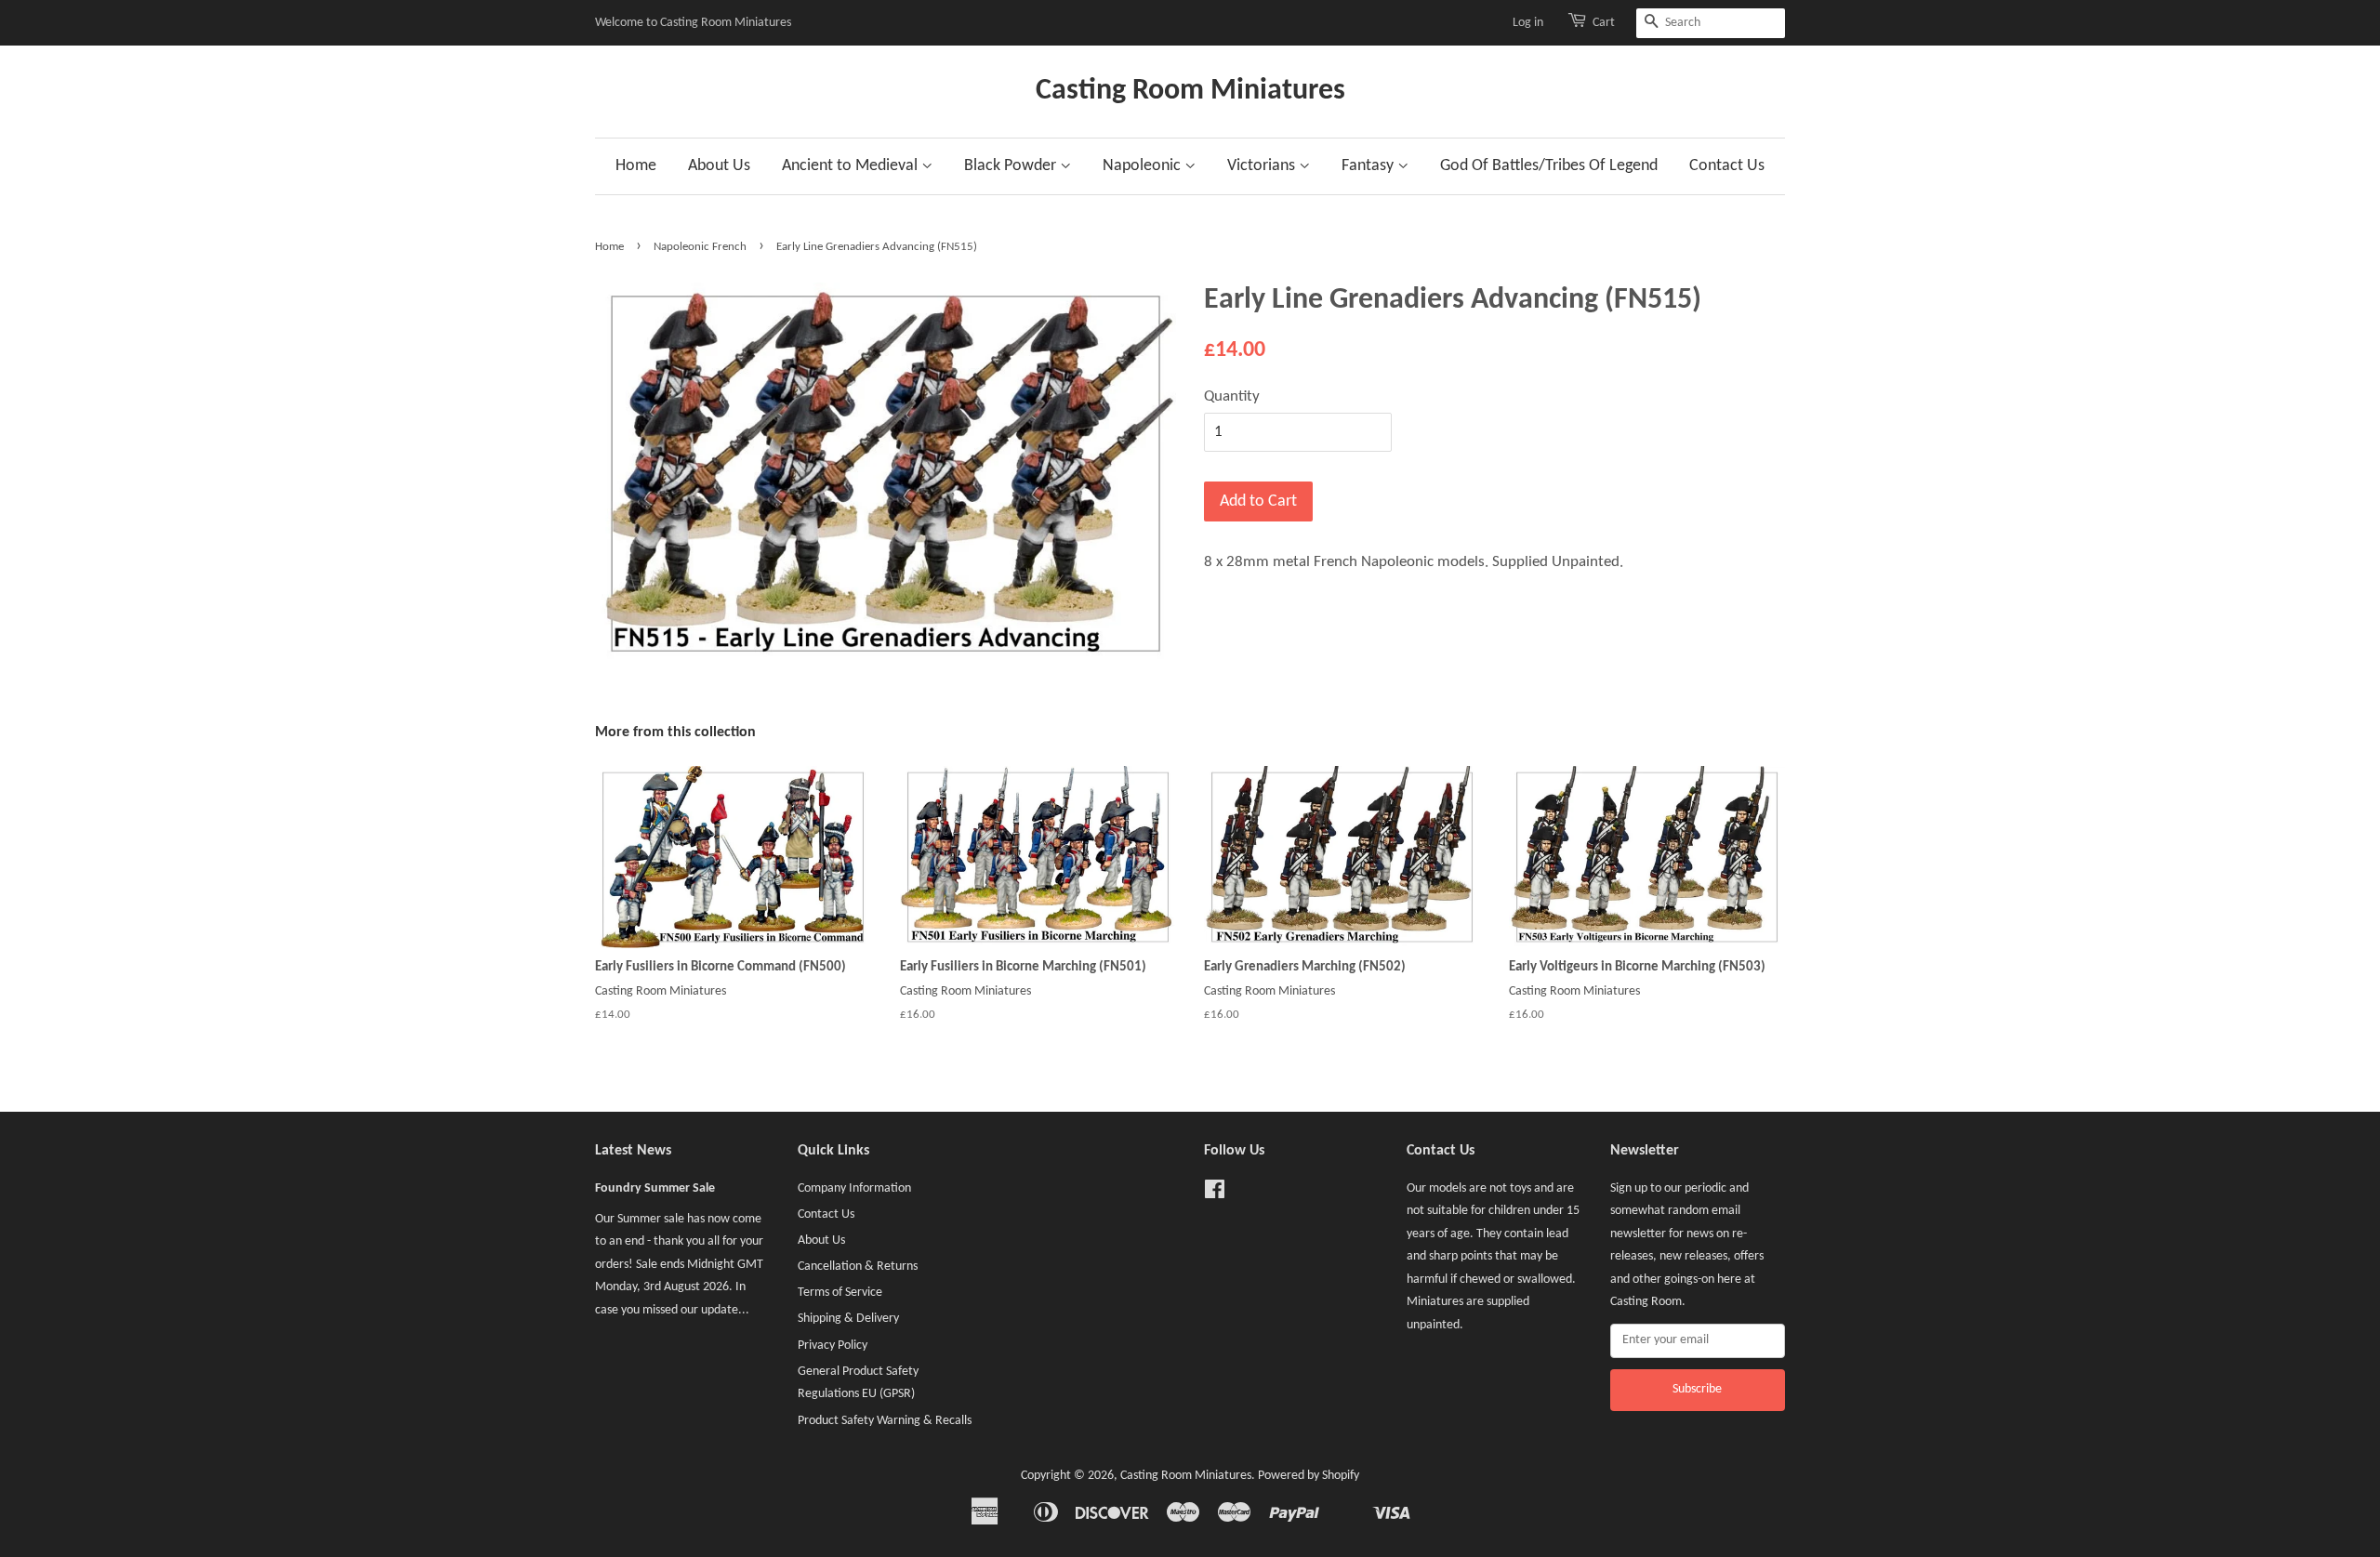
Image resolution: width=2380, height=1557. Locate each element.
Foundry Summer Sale (655, 1188)
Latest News (633, 1151)
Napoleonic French (700, 247)
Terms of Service (840, 1293)
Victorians (1263, 166)
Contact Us (1727, 166)
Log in (1528, 23)
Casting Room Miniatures (1190, 91)
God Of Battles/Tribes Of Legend (1549, 166)
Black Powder (1012, 166)
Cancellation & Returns (858, 1267)
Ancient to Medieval (852, 166)
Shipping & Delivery (848, 1319)
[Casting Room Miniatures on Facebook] (1215, 1194)
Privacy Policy (833, 1346)
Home (636, 166)
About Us (719, 166)
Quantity (1232, 396)
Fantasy (1369, 166)
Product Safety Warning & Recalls (885, 1421)
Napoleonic (1144, 166)
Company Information (854, 1188)
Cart (1604, 23)
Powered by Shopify (1309, 1476)
